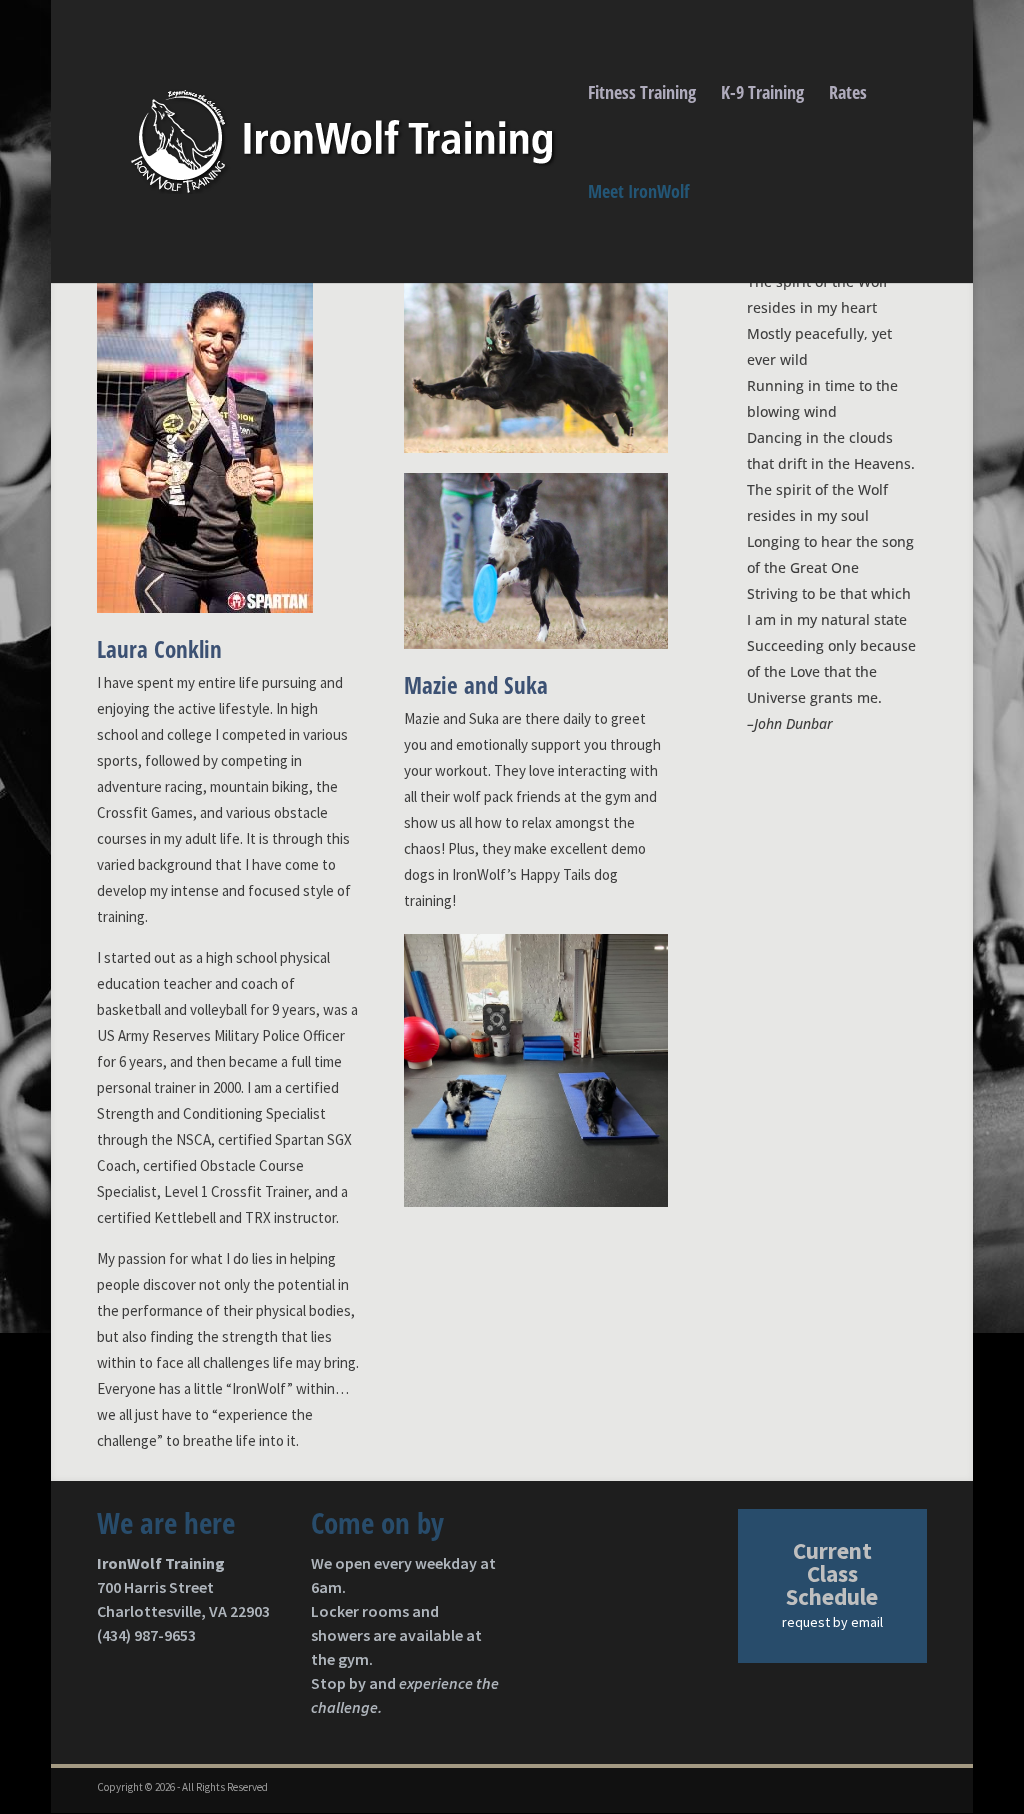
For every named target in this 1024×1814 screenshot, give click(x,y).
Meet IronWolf (638, 193)
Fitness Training (642, 94)
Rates (848, 94)
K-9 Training (762, 94)
